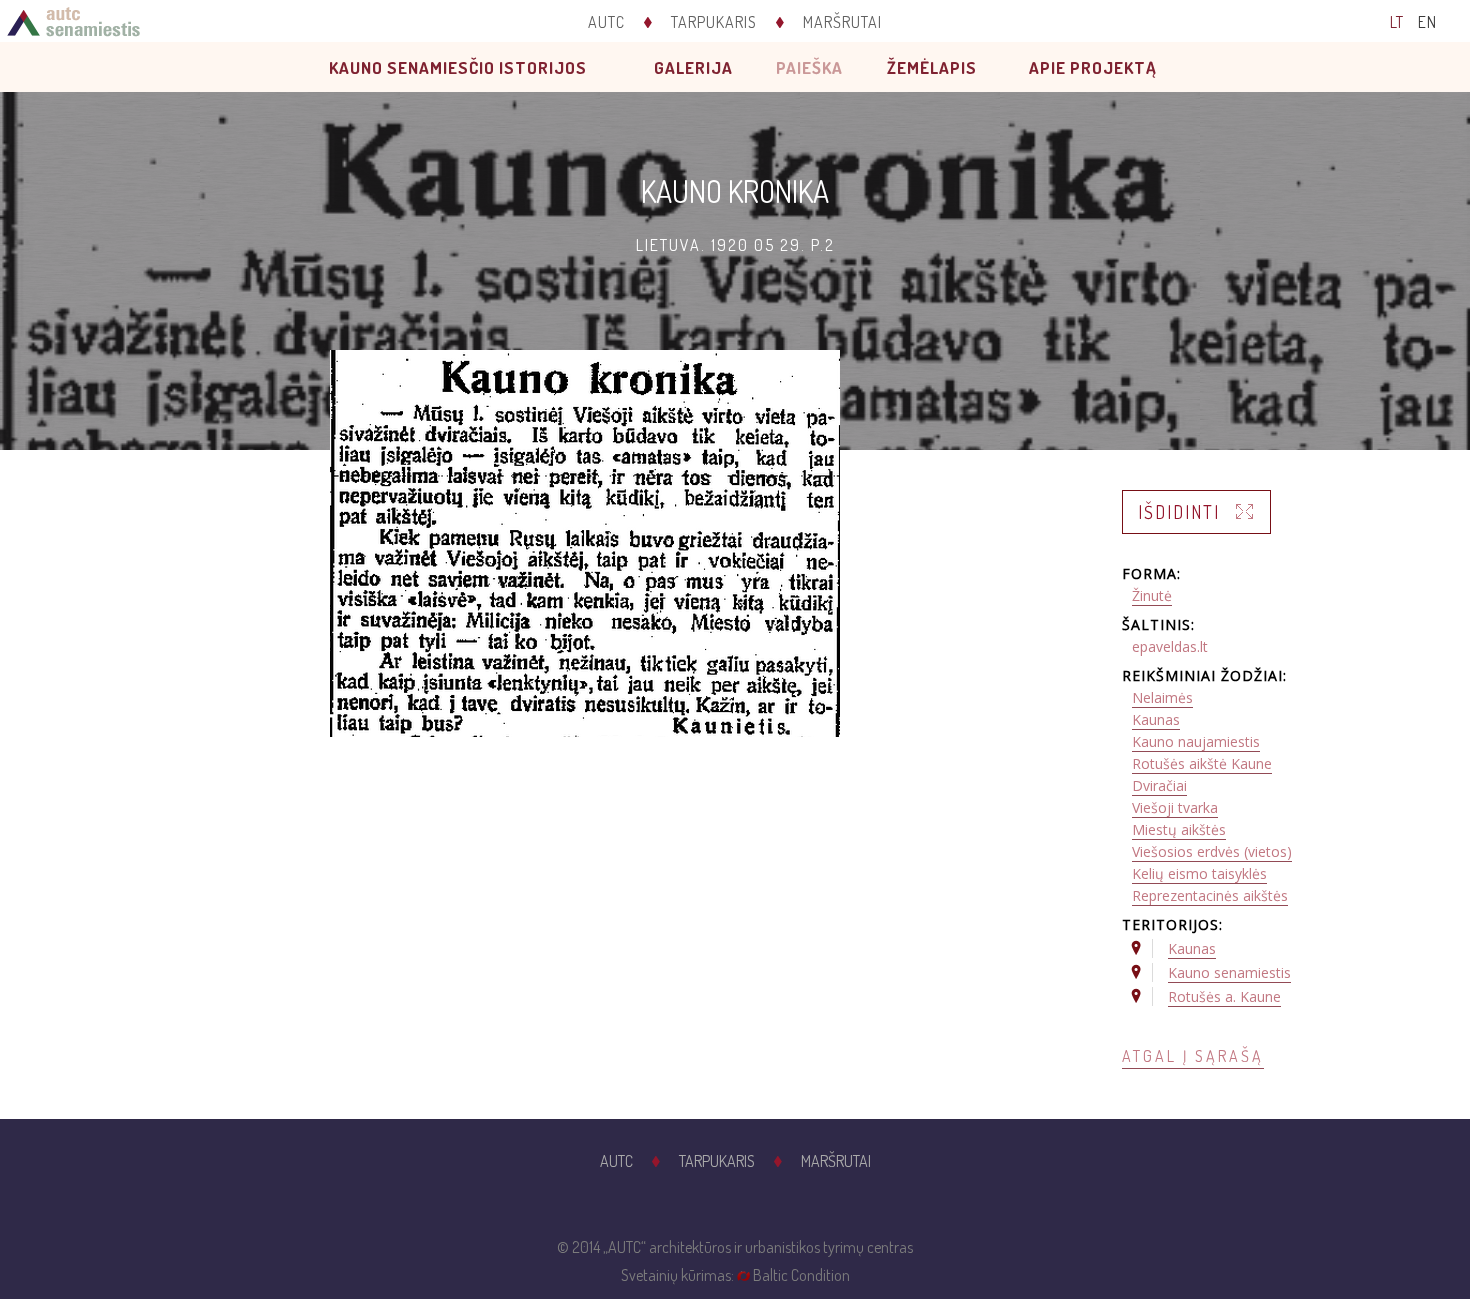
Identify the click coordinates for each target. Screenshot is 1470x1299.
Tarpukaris (714, 22)
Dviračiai (1159, 785)
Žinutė (1152, 595)
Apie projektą (1093, 67)
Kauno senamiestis (1229, 972)
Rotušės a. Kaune (1224, 996)
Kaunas (1156, 719)
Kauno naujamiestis (1196, 741)
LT (1397, 22)
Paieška (809, 67)
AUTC (606, 22)
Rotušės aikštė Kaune (1202, 763)
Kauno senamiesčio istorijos (458, 67)
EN (1427, 22)
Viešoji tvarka (1175, 807)
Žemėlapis (932, 67)
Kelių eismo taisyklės (1199, 873)
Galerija (693, 67)
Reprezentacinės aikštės (1210, 895)
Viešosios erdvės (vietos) (1212, 851)
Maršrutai (842, 22)
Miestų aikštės (1179, 829)
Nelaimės (1162, 697)
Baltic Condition (801, 1275)
